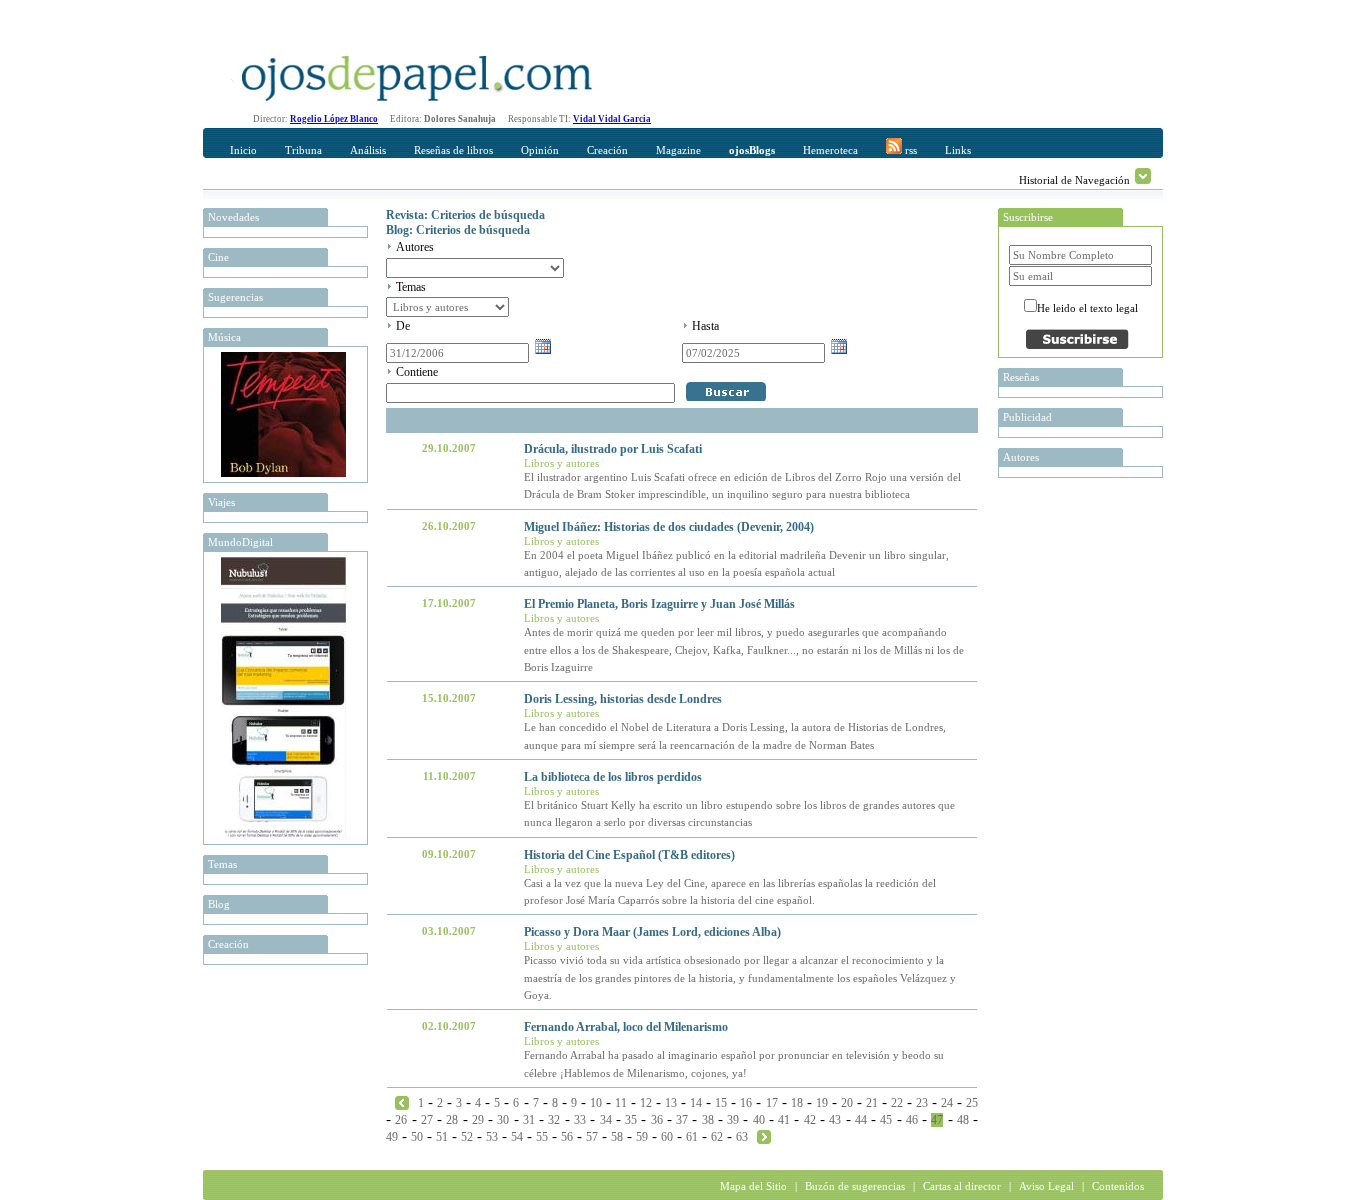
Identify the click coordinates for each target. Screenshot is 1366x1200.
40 (759, 1120)
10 (596, 1103)
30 (503, 1120)
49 (392, 1137)
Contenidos (1118, 1186)
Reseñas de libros (453, 150)
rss (909, 150)
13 (671, 1103)
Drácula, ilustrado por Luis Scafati (613, 449)
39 (733, 1120)
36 (657, 1120)
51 (442, 1137)
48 (963, 1120)
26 (401, 1120)
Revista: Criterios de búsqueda (465, 215)
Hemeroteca (830, 150)
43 (835, 1120)
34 (606, 1120)
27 (427, 1120)
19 (822, 1103)
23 (922, 1103)
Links (958, 150)
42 (810, 1120)
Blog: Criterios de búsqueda (458, 230)
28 (452, 1120)
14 (696, 1103)
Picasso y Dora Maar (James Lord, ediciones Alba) (652, 932)
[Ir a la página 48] (764, 1136)
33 (580, 1120)
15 (721, 1103)
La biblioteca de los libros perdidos (613, 777)
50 (417, 1137)
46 (912, 1120)
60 (667, 1137)
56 (567, 1137)
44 (861, 1120)
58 (617, 1137)
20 (847, 1103)
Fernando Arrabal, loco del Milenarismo (626, 1027)
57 (592, 1137)
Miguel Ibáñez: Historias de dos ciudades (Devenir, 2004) (669, 527)
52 (467, 1137)
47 (937, 1120)
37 (682, 1120)
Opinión (540, 150)
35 (631, 1120)
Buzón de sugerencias (855, 1186)
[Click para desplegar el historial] (1143, 176)
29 (478, 1120)
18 (797, 1103)
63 (742, 1137)
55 (542, 1137)
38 (708, 1120)
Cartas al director (962, 1186)
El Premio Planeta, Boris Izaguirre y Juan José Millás (659, 604)
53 (492, 1137)
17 (772, 1103)
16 (746, 1103)
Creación (607, 150)
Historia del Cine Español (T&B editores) (629, 855)
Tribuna (303, 150)
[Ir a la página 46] (402, 1102)
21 (872, 1103)
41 (784, 1120)
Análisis (368, 150)
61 (692, 1137)
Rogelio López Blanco (334, 119)
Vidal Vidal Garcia (612, 119)
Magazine (678, 150)
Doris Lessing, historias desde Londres (623, 699)
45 (886, 1120)
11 (621, 1103)
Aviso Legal (1046, 1186)
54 (517, 1137)
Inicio (243, 150)
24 (947, 1103)
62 (717, 1137)
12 (646, 1103)
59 (642, 1137)
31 (529, 1120)
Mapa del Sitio (753, 1186)
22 (897, 1103)
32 (554, 1120)
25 (972, 1103)
